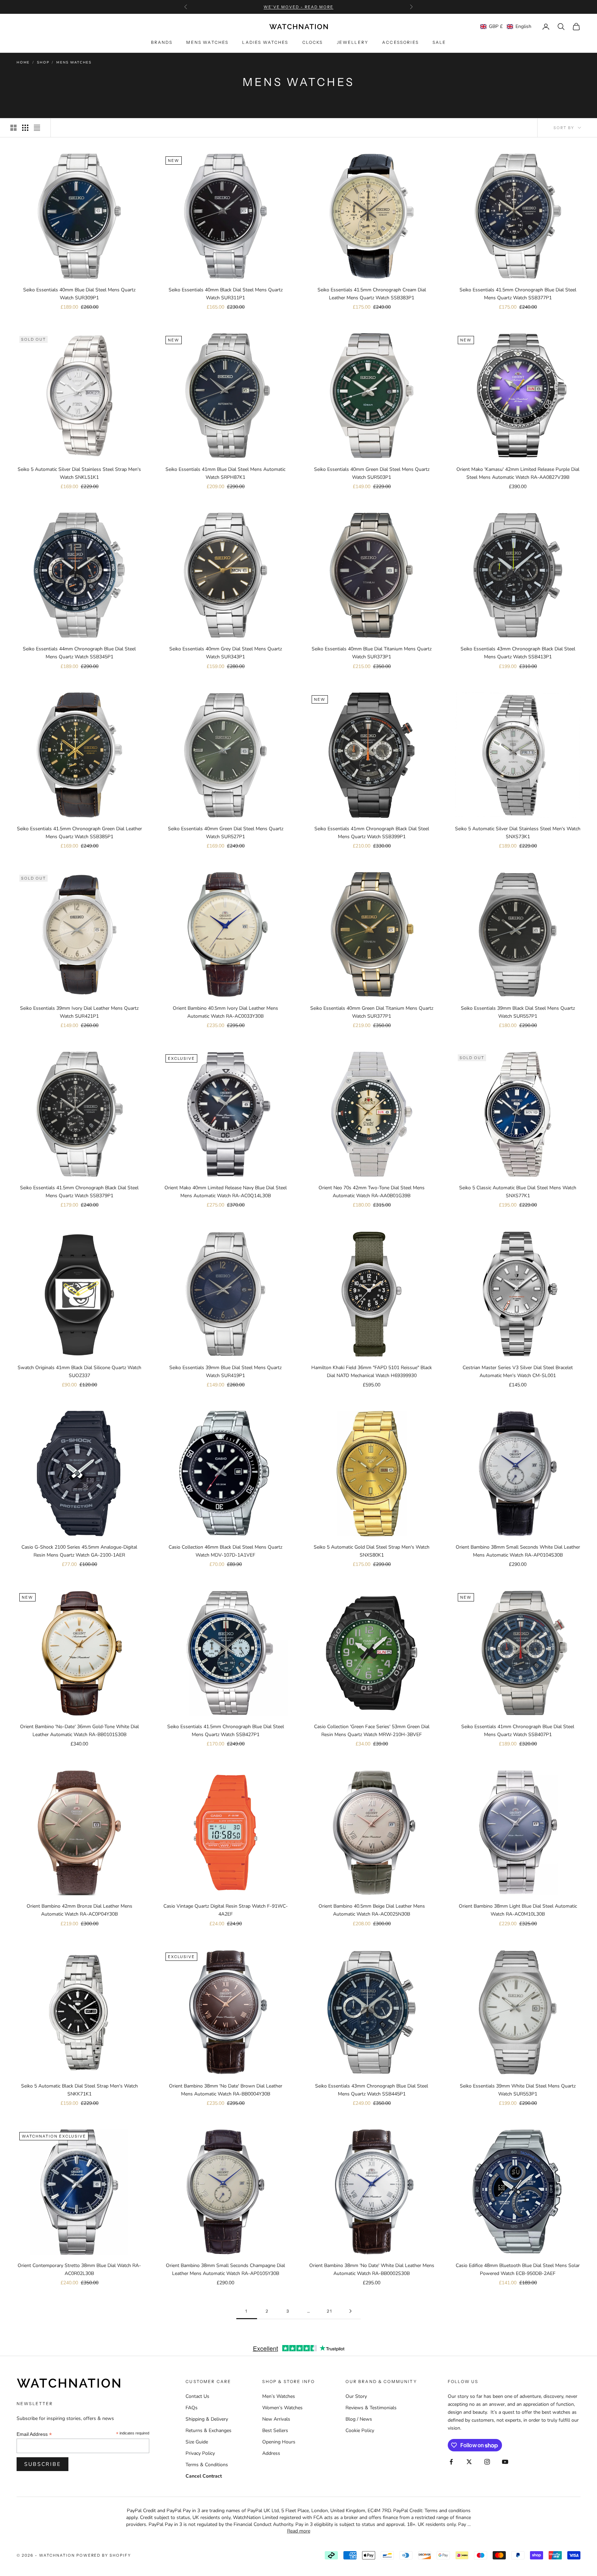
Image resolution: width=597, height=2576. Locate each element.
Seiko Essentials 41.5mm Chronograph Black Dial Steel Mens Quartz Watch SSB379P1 (79, 1192)
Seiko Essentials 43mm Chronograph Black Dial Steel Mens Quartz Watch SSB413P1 (518, 653)
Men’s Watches (279, 2396)
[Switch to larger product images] (13, 128)
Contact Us (197, 2396)
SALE (439, 43)
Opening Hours (279, 2442)
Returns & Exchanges (209, 2430)
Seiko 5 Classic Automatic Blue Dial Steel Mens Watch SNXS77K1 (518, 1192)
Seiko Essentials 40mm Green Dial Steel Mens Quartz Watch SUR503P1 (372, 473)
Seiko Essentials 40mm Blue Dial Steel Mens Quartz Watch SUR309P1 (79, 294)
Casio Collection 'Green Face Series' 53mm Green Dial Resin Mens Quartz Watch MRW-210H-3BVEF (372, 1731)
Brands (162, 43)
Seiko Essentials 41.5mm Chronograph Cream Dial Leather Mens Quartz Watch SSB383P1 (372, 294)
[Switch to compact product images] (37, 128)
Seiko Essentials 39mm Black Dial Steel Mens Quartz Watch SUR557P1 (518, 1012)
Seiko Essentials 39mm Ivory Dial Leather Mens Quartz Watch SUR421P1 (79, 1012)
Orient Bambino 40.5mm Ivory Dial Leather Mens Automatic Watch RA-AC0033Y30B (225, 1012)
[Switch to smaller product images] (25, 128)
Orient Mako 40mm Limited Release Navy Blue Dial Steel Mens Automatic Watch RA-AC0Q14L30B (226, 1192)
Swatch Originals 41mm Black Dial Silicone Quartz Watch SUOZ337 (79, 1372)
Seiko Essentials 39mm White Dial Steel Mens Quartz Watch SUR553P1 (518, 2090)
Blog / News (359, 2419)
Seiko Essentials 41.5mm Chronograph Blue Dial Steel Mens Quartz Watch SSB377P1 (518, 294)
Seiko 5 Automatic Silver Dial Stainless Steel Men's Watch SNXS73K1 (518, 833)
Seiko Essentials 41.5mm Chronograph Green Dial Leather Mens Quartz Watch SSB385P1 (79, 833)
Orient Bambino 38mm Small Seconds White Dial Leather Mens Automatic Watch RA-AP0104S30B (518, 1551)
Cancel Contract (204, 2476)
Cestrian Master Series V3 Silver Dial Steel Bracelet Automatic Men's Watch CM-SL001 (518, 1372)
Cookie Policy (360, 2430)
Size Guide (197, 2442)
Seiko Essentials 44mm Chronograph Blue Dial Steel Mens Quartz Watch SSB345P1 (79, 653)
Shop (43, 62)
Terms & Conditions (207, 2465)
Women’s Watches (282, 2408)
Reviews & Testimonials (371, 2408)
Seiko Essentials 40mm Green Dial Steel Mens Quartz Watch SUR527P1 (226, 833)
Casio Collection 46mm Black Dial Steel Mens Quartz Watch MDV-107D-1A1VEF (225, 1551)
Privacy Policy (200, 2453)
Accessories (400, 43)
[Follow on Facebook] (451, 2462)
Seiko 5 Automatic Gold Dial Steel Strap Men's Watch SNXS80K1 (372, 1551)
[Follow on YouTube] (505, 2462)
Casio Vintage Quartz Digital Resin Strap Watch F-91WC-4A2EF (226, 1910)
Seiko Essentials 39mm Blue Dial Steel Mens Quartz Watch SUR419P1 (225, 1372)
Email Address (34, 2434)
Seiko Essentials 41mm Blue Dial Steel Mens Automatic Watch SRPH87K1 (225, 473)
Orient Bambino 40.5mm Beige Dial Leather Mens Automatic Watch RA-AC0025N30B (372, 1910)
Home (23, 62)
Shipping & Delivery (207, 2419)
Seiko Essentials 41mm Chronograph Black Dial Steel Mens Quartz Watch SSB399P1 (372, 833)
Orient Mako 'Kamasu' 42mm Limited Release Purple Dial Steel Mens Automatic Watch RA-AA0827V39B (518, 473)
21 (330, 2311)
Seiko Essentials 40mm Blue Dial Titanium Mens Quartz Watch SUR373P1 (372, 653)
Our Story (356, 2396)
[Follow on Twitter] (469, 2462)
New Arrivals (276, 2419)
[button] (506, 26)
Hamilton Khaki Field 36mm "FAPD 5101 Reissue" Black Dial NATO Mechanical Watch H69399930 (372, 1372)
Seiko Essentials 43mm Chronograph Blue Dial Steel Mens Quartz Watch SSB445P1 (372, 2090)
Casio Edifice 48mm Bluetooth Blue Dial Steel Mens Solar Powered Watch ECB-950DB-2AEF (518, 2269)
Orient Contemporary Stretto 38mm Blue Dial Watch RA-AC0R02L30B (79, 2269)
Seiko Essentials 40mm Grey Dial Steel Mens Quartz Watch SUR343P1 (226, 653)
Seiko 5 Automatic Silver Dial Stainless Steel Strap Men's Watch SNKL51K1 (79, 473)
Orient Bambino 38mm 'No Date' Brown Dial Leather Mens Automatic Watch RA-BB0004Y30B (226, 2090)
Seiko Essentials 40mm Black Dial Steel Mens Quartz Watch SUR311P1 (226, 294)
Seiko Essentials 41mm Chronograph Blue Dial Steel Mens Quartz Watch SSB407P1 (518, 1731)
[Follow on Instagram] (487, 2462)
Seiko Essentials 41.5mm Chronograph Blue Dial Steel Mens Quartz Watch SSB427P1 (226, 1731)
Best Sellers (275, 2430)
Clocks (313, 43)
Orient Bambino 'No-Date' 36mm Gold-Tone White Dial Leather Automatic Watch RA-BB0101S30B (79, 1731)
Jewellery (353, 43)
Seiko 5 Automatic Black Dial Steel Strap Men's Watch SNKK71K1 (79, 2090)
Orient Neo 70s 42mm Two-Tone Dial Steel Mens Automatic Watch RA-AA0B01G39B (372, 1192)
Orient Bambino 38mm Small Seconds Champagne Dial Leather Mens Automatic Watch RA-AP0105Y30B (225, 2269)
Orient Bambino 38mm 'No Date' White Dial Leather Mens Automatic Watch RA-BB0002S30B (372, 2269)
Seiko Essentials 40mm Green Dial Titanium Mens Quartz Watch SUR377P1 (372, 1012)
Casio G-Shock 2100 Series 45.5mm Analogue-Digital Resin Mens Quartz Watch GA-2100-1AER (79, 1551)
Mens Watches (207, 43)
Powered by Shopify (104, 2555)
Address (271, 2453)
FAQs (192, 2408)
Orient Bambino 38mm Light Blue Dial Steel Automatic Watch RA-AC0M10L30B (518, 1910)
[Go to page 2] (350, 2311)
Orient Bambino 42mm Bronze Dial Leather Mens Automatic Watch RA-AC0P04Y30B (79, 1910)
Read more (299, 2531)
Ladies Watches (265, 43)
